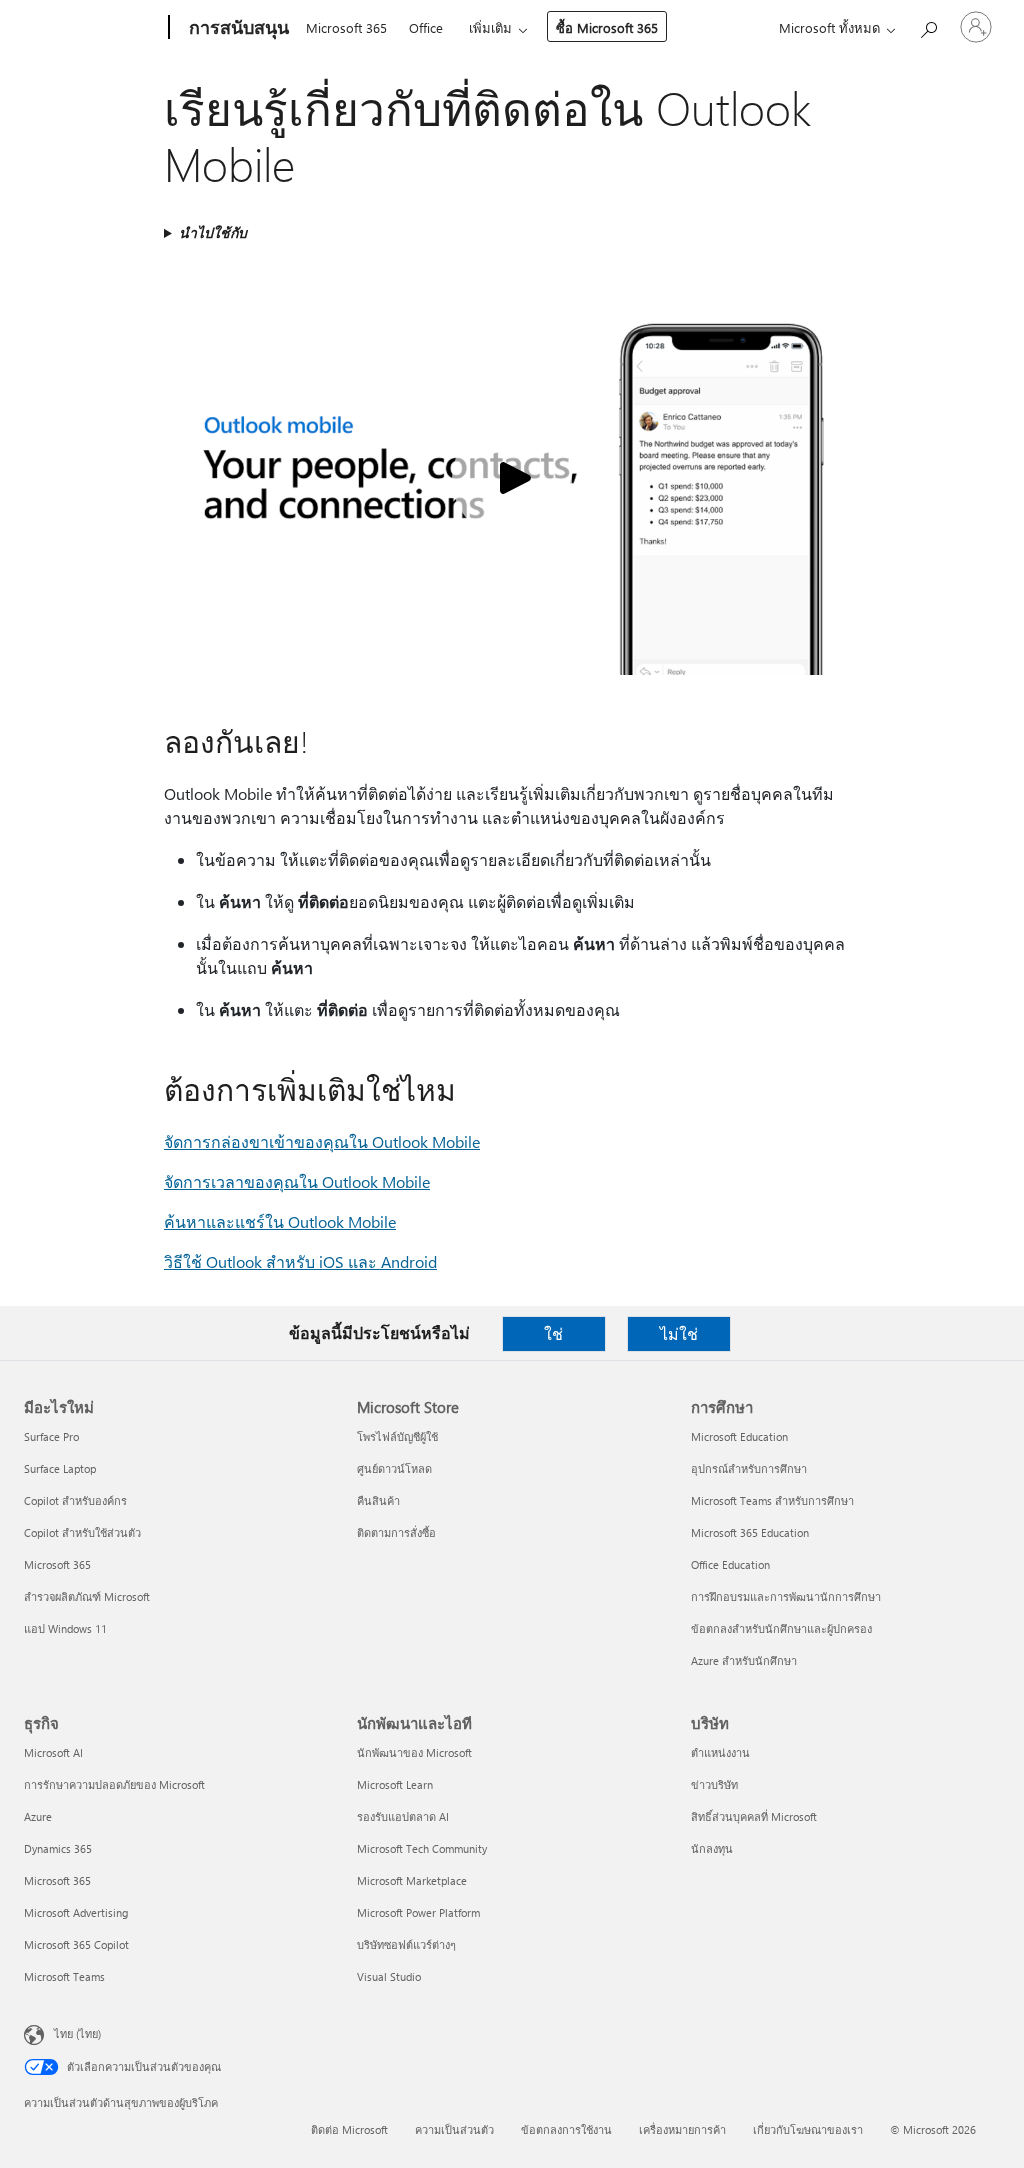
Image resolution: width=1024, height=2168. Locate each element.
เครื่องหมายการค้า (682, 2129)
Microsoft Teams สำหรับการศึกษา (772, 1500)
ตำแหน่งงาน (720, 1752)
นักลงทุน (712, 1848)
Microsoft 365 (346, 27)
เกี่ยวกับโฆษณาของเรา (808, 2129)
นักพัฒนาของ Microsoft (414, 1752)
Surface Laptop (60, 1468)
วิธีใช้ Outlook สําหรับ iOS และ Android (300, 1261)
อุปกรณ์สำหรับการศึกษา (749, 1468)
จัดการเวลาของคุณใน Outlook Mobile (297, 1181)
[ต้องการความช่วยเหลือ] (928, 25)
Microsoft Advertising (76, 1912)
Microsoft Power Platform (418, 1912)
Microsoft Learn (395, 1784)
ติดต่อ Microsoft (349, 2129)
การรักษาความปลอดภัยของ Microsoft (114, 1784)
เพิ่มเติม (490, 27)
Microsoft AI (53, 1752)
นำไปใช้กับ (213, 232)
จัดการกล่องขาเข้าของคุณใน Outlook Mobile (322, 1141)
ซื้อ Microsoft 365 (607, 27)
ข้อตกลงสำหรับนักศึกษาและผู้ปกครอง (781, 1628)
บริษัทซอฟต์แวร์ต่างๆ (406, 1944)
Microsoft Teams (64, 1976)
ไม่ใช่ (679, 1333)
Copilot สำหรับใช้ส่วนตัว (82, 1532)
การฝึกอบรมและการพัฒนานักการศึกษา (786, 1596)
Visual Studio (389, 1976)
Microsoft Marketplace (412, 1880)
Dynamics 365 (58, 1848)
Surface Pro (51, 1436)
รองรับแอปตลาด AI (403, 1816)
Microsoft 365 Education (750, 1532)
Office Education (730, 1564)
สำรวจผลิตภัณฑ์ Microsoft (87, 1596)
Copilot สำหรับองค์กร (75, 1500)
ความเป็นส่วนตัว (454, 2129)
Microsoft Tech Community (422, 1848)
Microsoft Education (739, 1436)
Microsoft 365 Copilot (76, 1944)
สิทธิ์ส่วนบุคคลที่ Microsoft (754, 1816)
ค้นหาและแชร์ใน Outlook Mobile (280, 1221)
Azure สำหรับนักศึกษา (744, 1660)
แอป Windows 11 (65, 1628)
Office (426, 27)
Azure (38, 1816)
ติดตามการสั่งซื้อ (396, 1532)
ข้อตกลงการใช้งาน (566, 2129)
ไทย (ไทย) (77, 2033)
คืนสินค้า (378, 1500)
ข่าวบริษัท (714, 1784)
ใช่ (553, 1333)
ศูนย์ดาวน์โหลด (394, 1468)
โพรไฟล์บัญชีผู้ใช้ (397, 1436)
